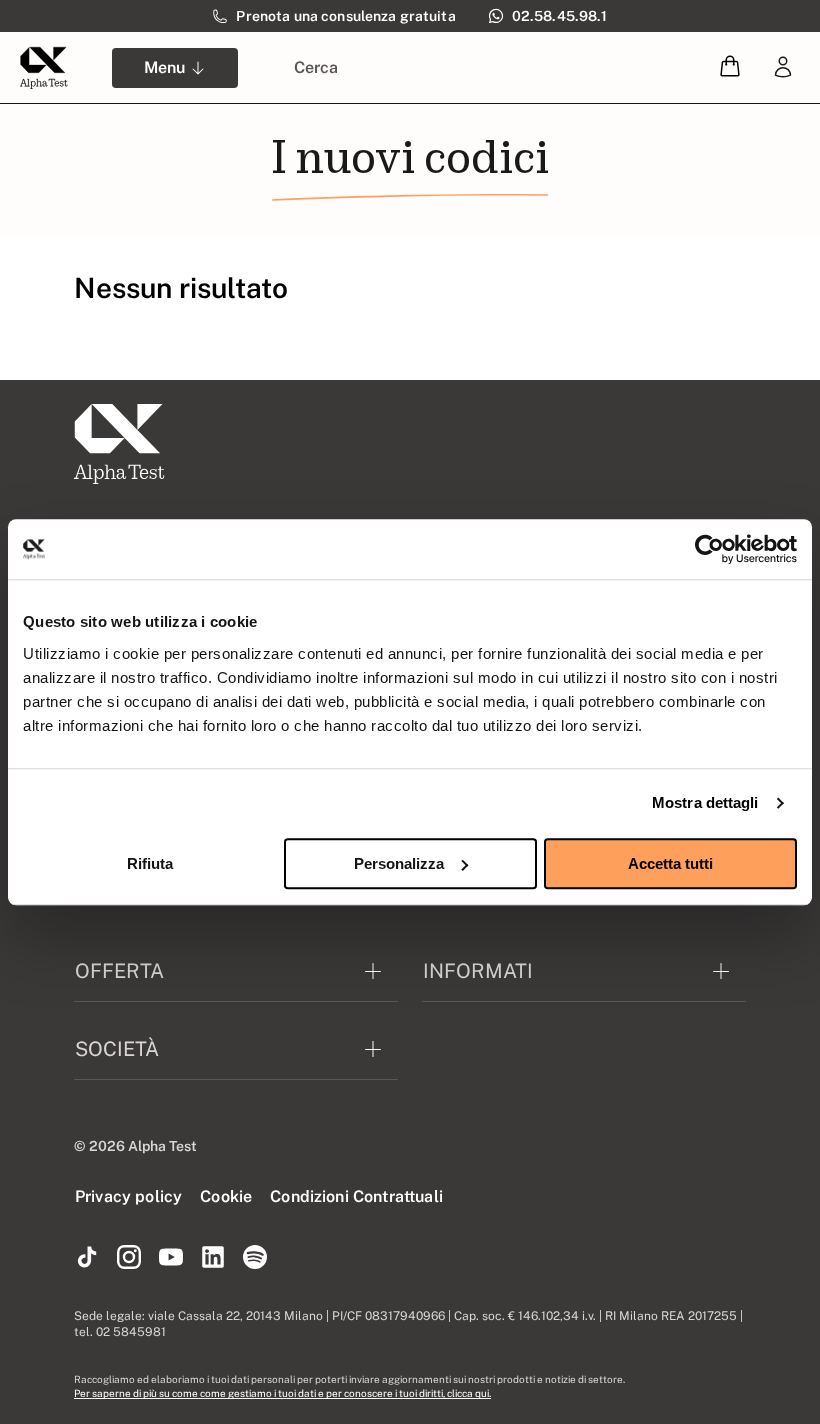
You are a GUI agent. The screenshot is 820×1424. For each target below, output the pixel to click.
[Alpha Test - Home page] (44, 68)
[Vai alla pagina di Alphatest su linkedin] (213, 1258)
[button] (730, 67)
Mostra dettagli (705, 802)
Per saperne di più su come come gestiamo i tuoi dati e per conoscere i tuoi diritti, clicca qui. (282, 1393)
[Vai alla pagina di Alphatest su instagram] (129, 1258)
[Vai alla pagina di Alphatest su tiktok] (87, 1258)
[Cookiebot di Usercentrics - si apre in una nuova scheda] (709, 549)
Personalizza (399, 863)
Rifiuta (150, 863)
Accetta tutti (670, 863)
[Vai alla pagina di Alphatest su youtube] (171, 1258)
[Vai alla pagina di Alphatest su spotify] (255, 1258)
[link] (783, 68)
